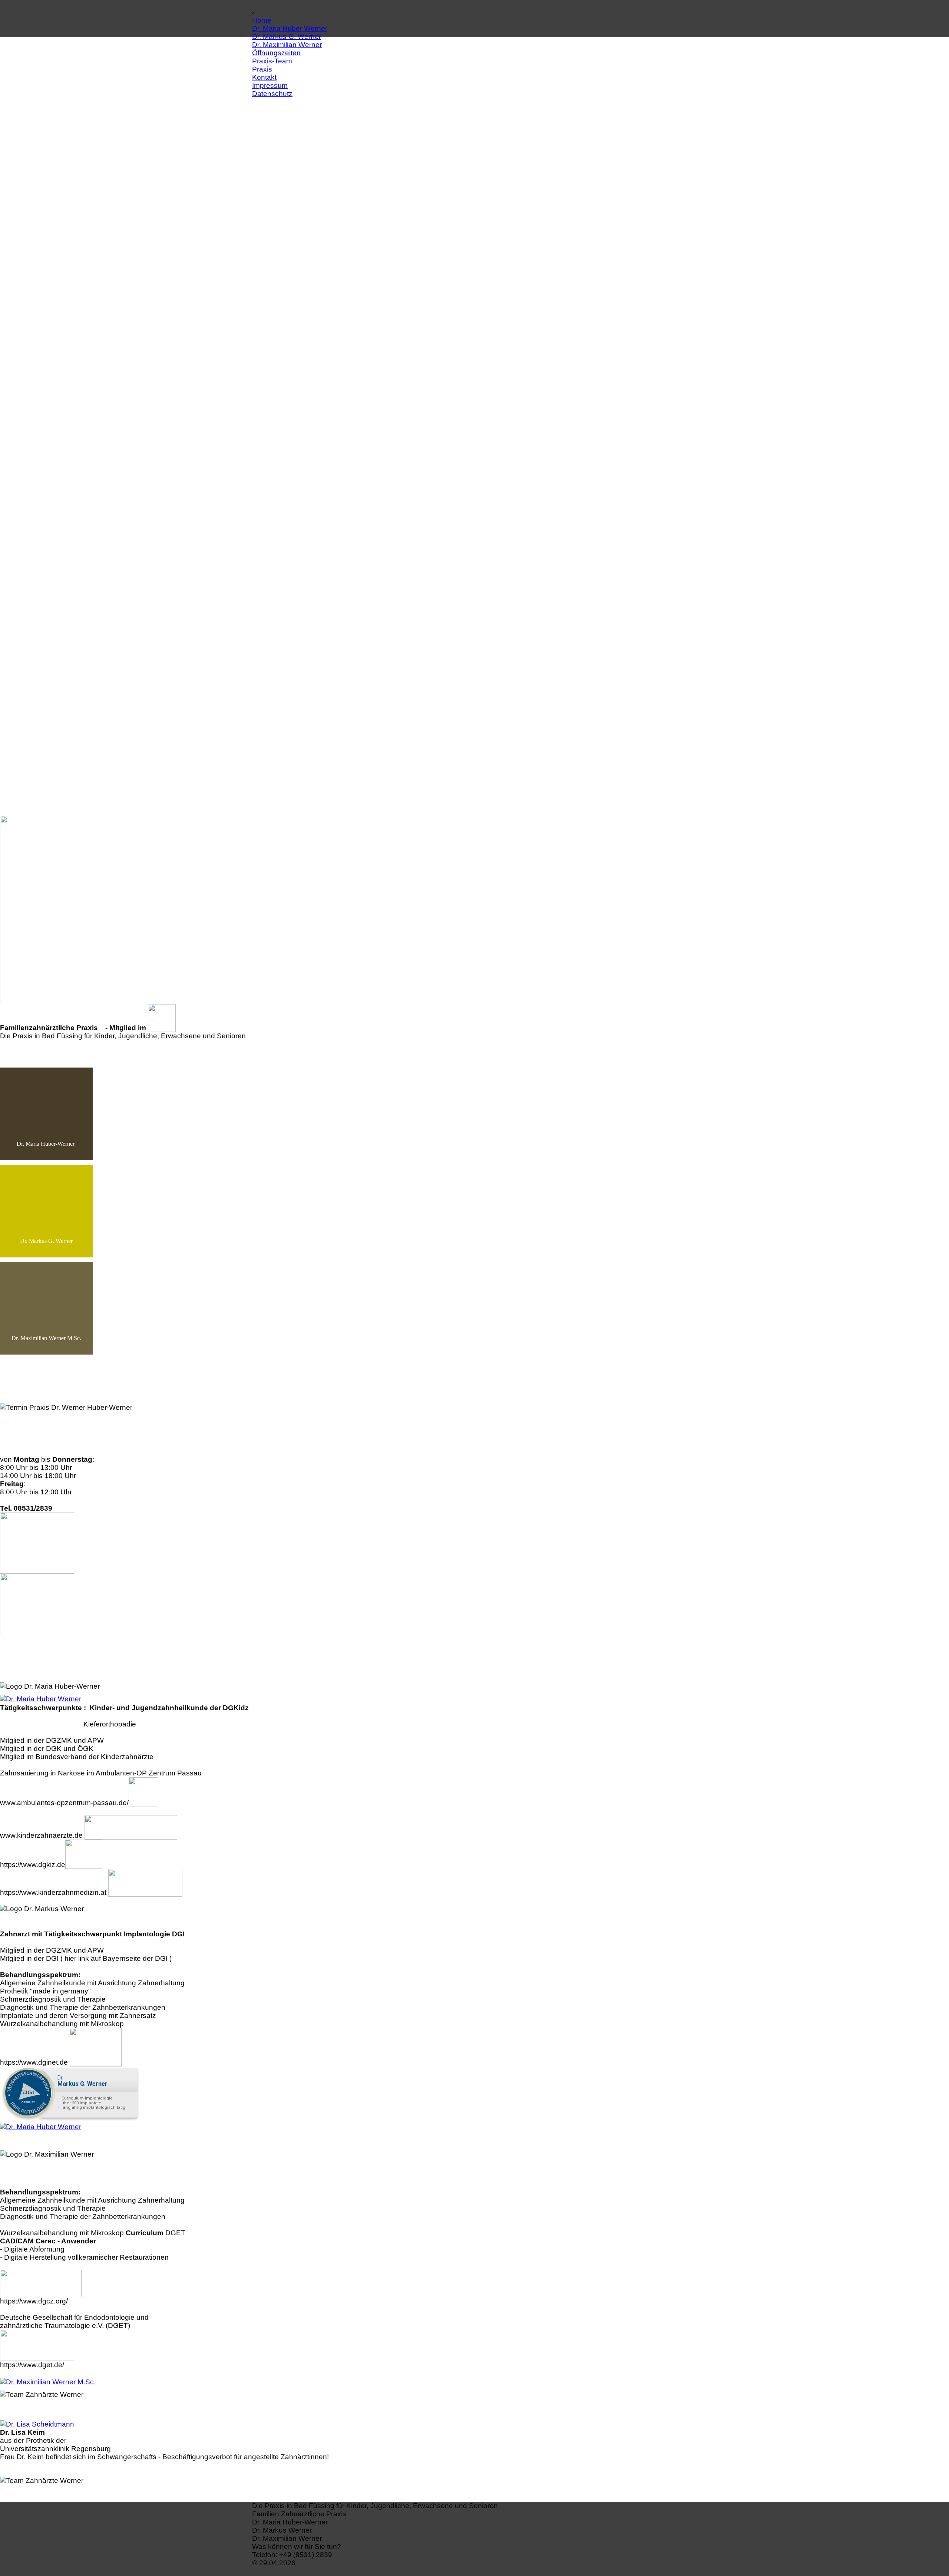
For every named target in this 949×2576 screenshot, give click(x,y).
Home (262, 20)
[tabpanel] (474, 2506)
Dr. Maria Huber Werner (290, 28)
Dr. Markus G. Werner (287, 37)
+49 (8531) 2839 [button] (306, 2555)
